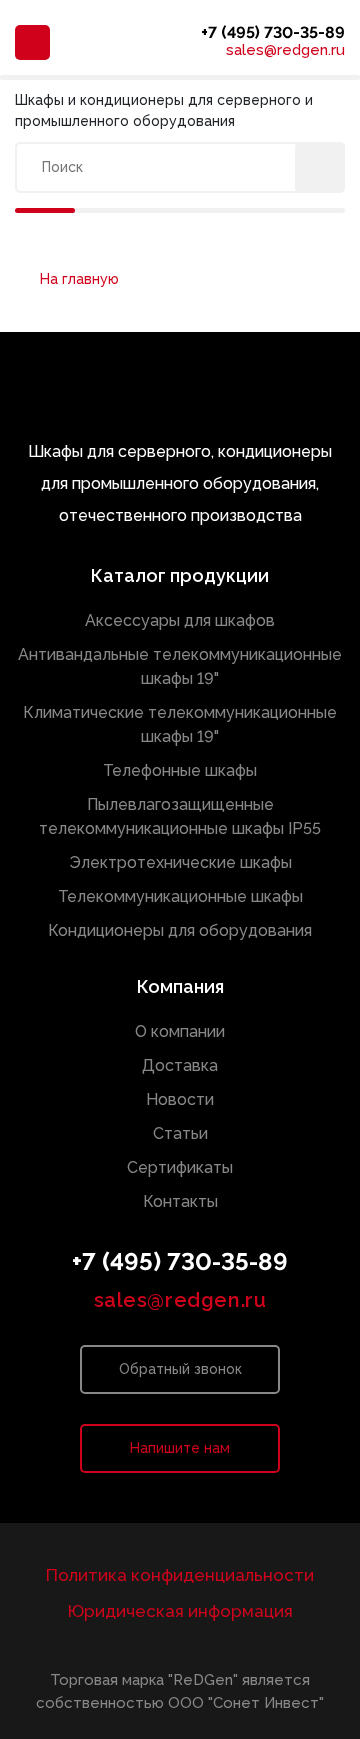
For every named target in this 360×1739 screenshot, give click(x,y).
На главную (79, 279)
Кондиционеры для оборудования (180, 930)
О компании (180, 1031)
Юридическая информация (180, 1611)
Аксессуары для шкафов (180, 620)
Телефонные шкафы (180, 770)
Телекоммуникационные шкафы (180, 896)
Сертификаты (180, 1167)
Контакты (180, 1201)
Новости (180, 1099)
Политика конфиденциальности (180, 1575)
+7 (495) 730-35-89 (273, 32)
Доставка (180, 1065)
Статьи (180, 1133)
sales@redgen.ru (285, 50)
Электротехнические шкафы (180, 862)
